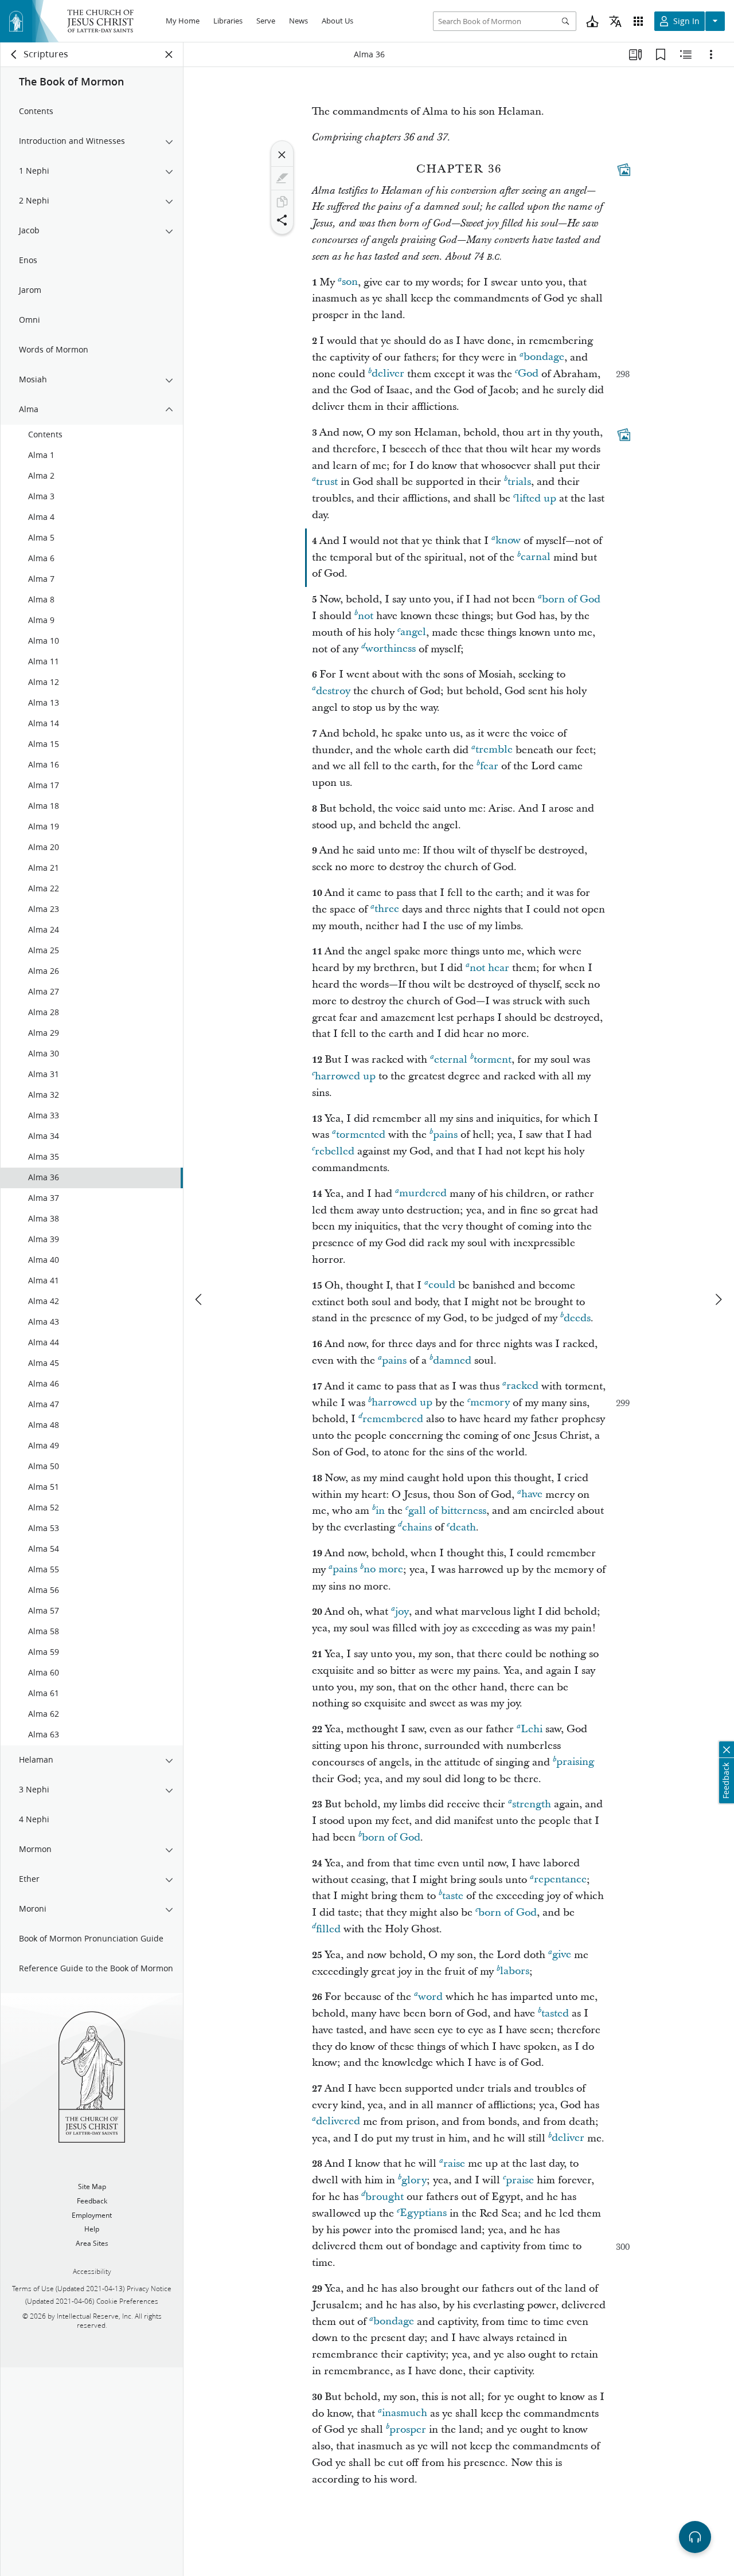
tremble (494, 750)
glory (414, 2180)
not (366, 616)
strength (532, 1804)
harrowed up (345, 1076)
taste (453, 1896)
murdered (423, 1194)
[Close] (282, 155)
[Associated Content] (624, 170)
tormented (361, 1135)
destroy (333, 691)
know (508, 541)
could (442, 1285)
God (528, 374)
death (463, 1527)
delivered (338, 2122)
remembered (393, 1419)
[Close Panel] (169, 54)
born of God (571, 599)
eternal (451, 1060)
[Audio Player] (695, 2537)
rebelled (335, 1151)
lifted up (536, 498)
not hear (489, 968)
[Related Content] (686, 54)
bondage (544, 357)
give (562, 1955)
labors (515, 1972)
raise (454, 2164)
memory (490, 1403)
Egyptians (423, 2213)
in (380, 1511)
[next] (718, 1299)
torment (493, 1060)
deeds (577, 1318)
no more (383, 1570)
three (387, 909)
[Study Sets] (635, 54)
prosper (408, 2430)
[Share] (282, 220)
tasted (555, 2013)
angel (413, 633)
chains (417, 1527)
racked (522, 1386)
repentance (560, 1880)
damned (452, 1361)
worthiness (391, 649)
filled (328, 1929)
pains (445, 1135)
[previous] (200, 1299)
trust (327, 482)
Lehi (532, 1729)
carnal (536, 557)
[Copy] (282, 202)
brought (384, 2197)
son (350, 282)
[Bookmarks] (661, 54)
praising (575, 1762)
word (430, 1997)
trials (519, 482)
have (532, 1495)
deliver (388, 374)
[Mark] (282, 178)
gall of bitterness (447, 1511)
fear (489, 766)
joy (402, 1612)
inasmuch (405, 2413)
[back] (14, 54)
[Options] (711, 54)
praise (520, 2180)
